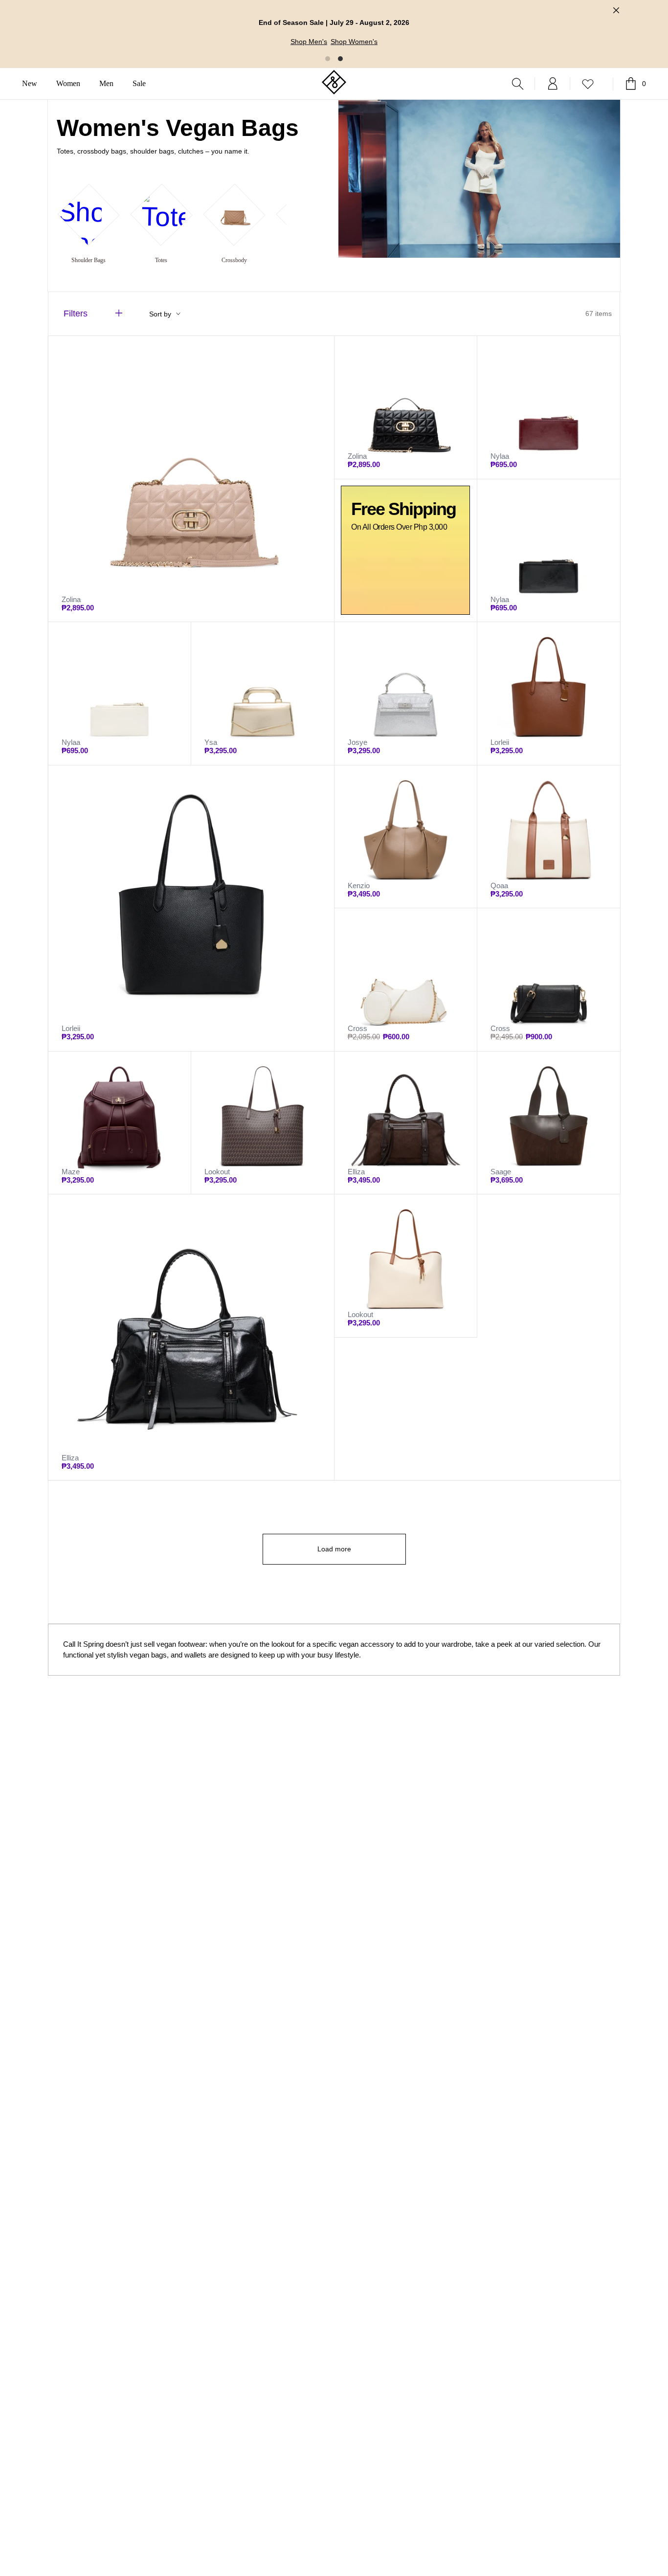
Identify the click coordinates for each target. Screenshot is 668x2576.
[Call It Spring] (334, 83)
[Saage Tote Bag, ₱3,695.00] (549, 1123)
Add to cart (84, 1526)
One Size (79, 1506)
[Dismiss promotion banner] (616, 10)
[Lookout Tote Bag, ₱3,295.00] (263, 1123)
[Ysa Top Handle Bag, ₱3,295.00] (263, 694)
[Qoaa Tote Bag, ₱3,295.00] (549, 837)
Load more (334, 1549)
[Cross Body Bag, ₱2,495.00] (406, 980)
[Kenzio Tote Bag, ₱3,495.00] (406, 837)
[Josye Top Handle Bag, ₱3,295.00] (406, 694)
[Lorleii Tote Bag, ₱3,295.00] (549, 694)
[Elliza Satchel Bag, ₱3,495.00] (406, 1123)
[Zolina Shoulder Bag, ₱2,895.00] (191, 479)
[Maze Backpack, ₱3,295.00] (120, 1123)
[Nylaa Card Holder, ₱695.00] (549, 407)
